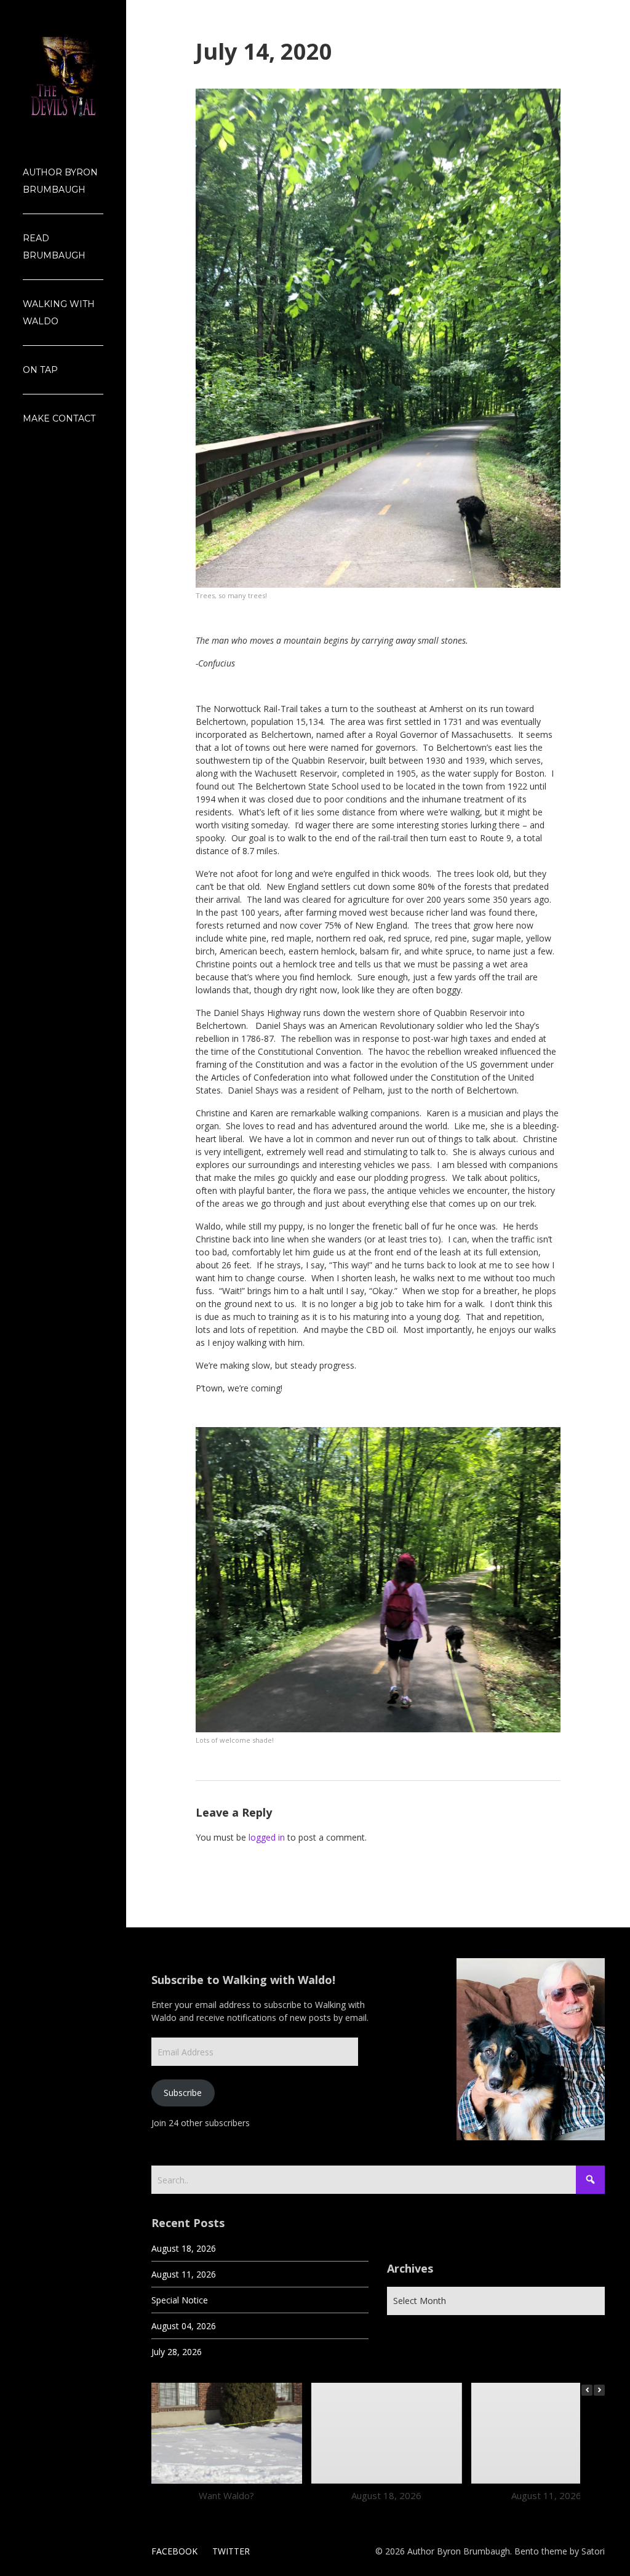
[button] (599, 2390)
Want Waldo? (226, 2495)
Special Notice (180, 2300)
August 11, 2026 (184, 2274)
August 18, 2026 (184, 2248)
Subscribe (183, 2093)
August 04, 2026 (184, 2326)
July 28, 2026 (177, 2352)
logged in (267, 1837)
